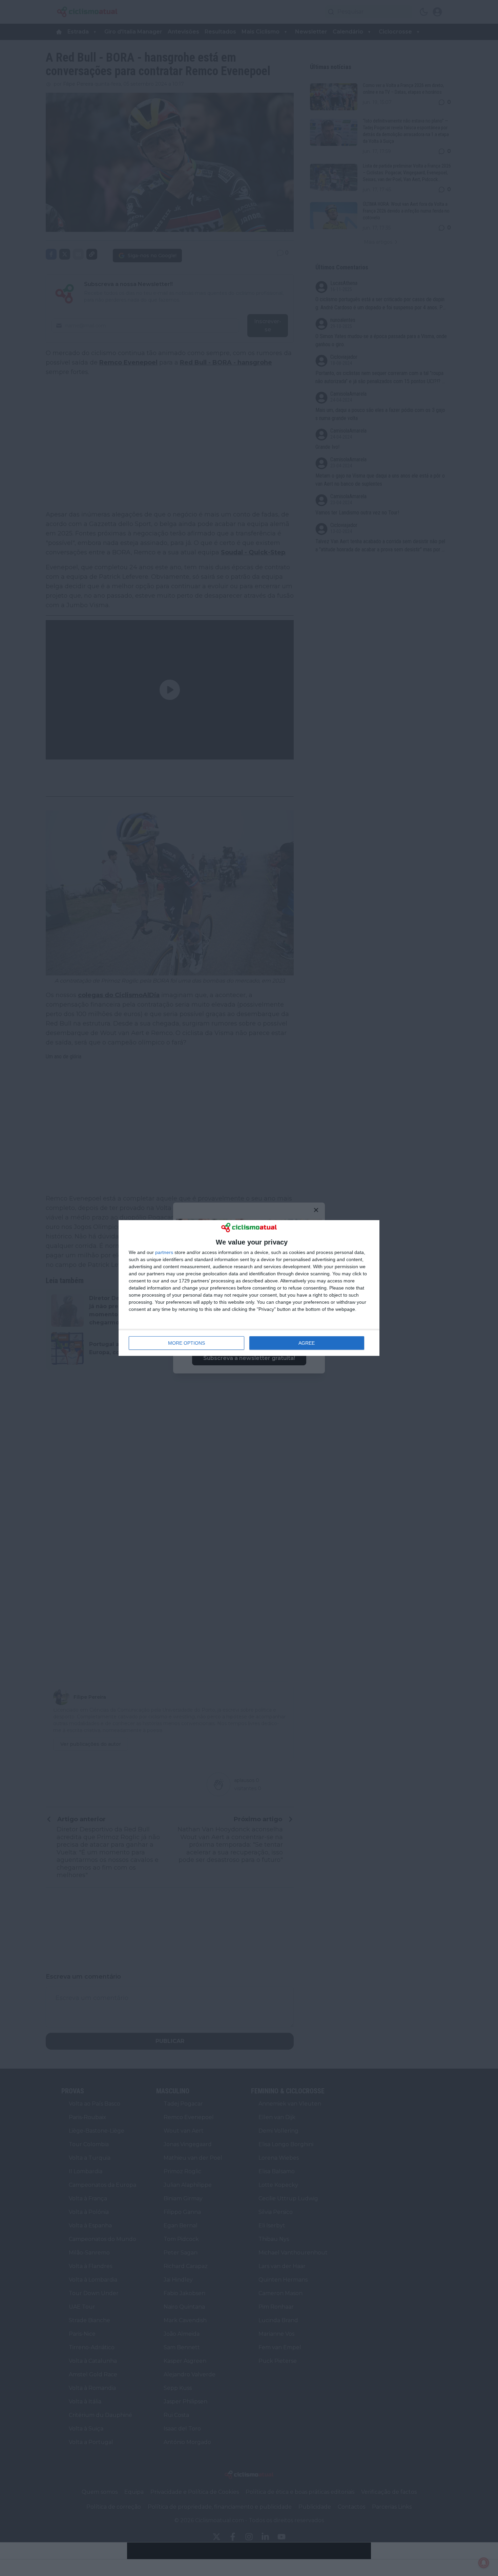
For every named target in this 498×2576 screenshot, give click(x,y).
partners (164, 1252)
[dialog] (249, 1288)
